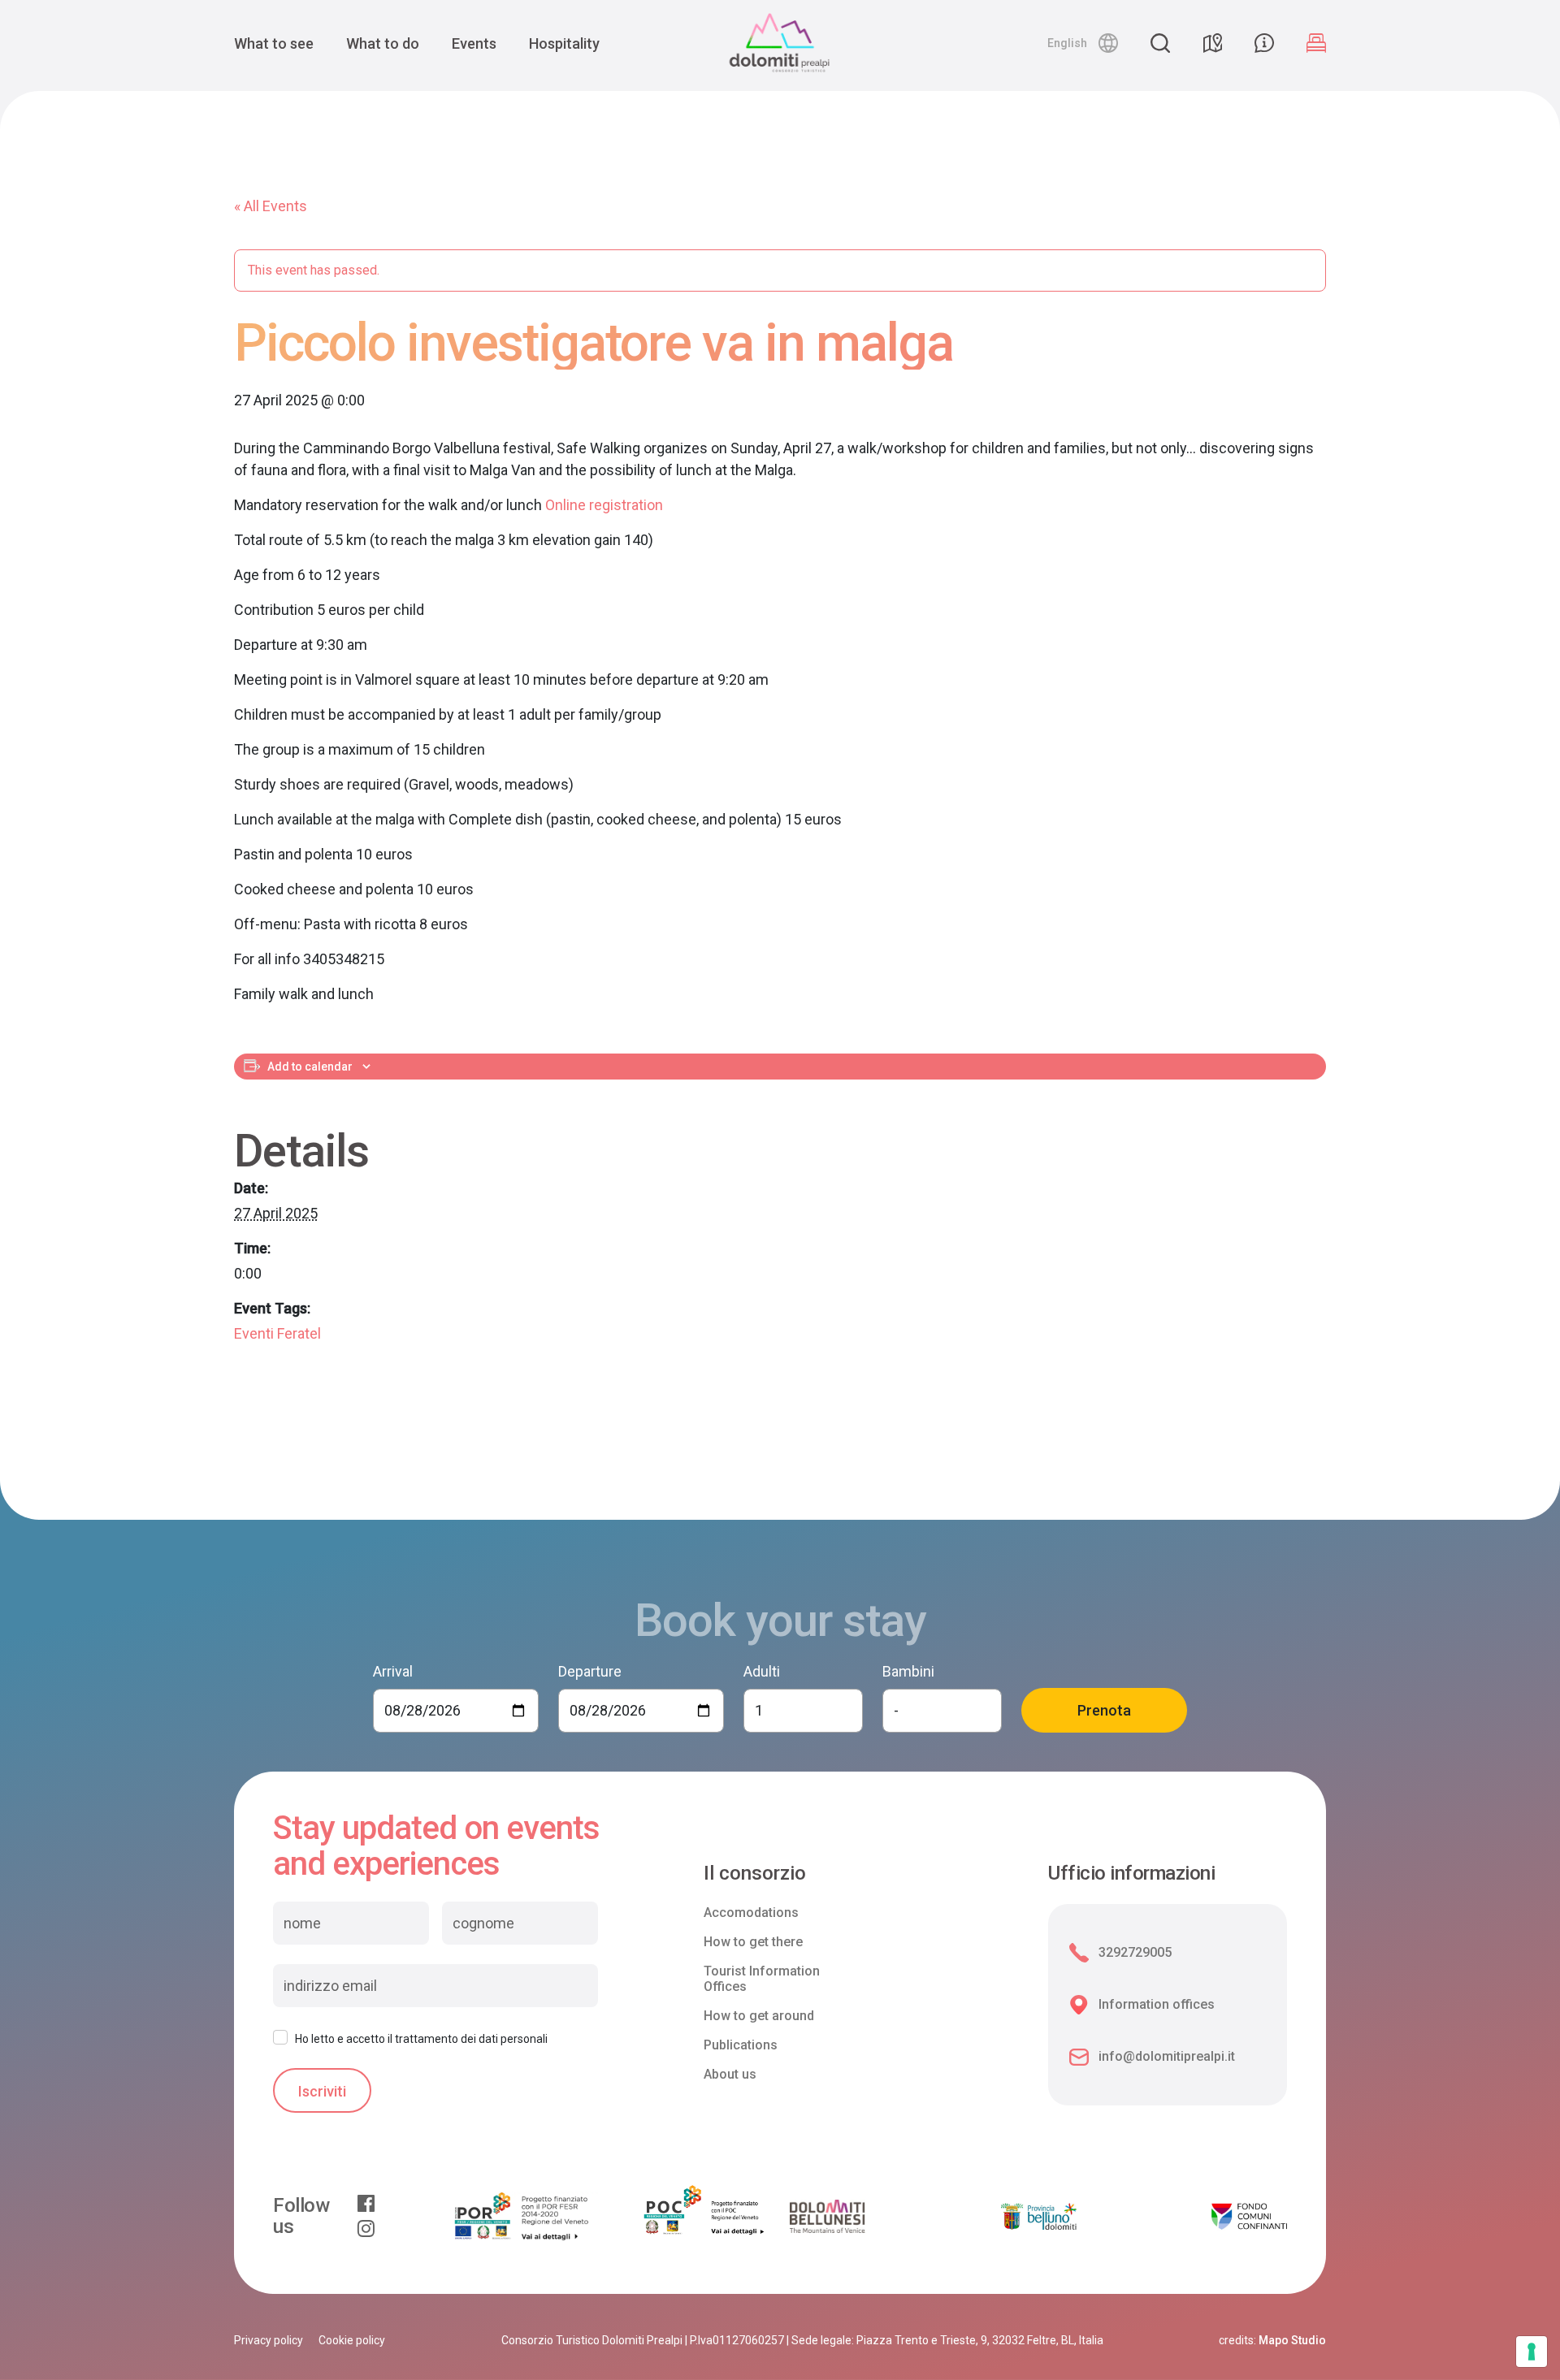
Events (474, 43)
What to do (383, 43)
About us (730, 2074)
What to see (274, 43)
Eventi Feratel (277, 1333)
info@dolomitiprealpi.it (1167, 2056)
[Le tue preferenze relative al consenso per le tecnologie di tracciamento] (1532, 2352)
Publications (741, 2045)
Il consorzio (755, 1874)
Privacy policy (269, 2340)
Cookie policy (352, 2340)
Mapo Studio (1292, 2340)
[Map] (1212, 43)
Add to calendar (310, 1067)
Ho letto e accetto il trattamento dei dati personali (421, 2039)
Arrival (393, 1671)
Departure (590, 1671)
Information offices (1157, 2004)
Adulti (762, 1671)
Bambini (908, 1671)
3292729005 (1135, 1952)
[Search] (1160, 43)
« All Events (271, 206)
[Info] (1264, 43)
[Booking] (1316, 43)
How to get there (753, 1942)
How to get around (759, 2016)
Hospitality (564, 43)
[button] (1083, 43)
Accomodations (751, 1913)
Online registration (604, 505)
